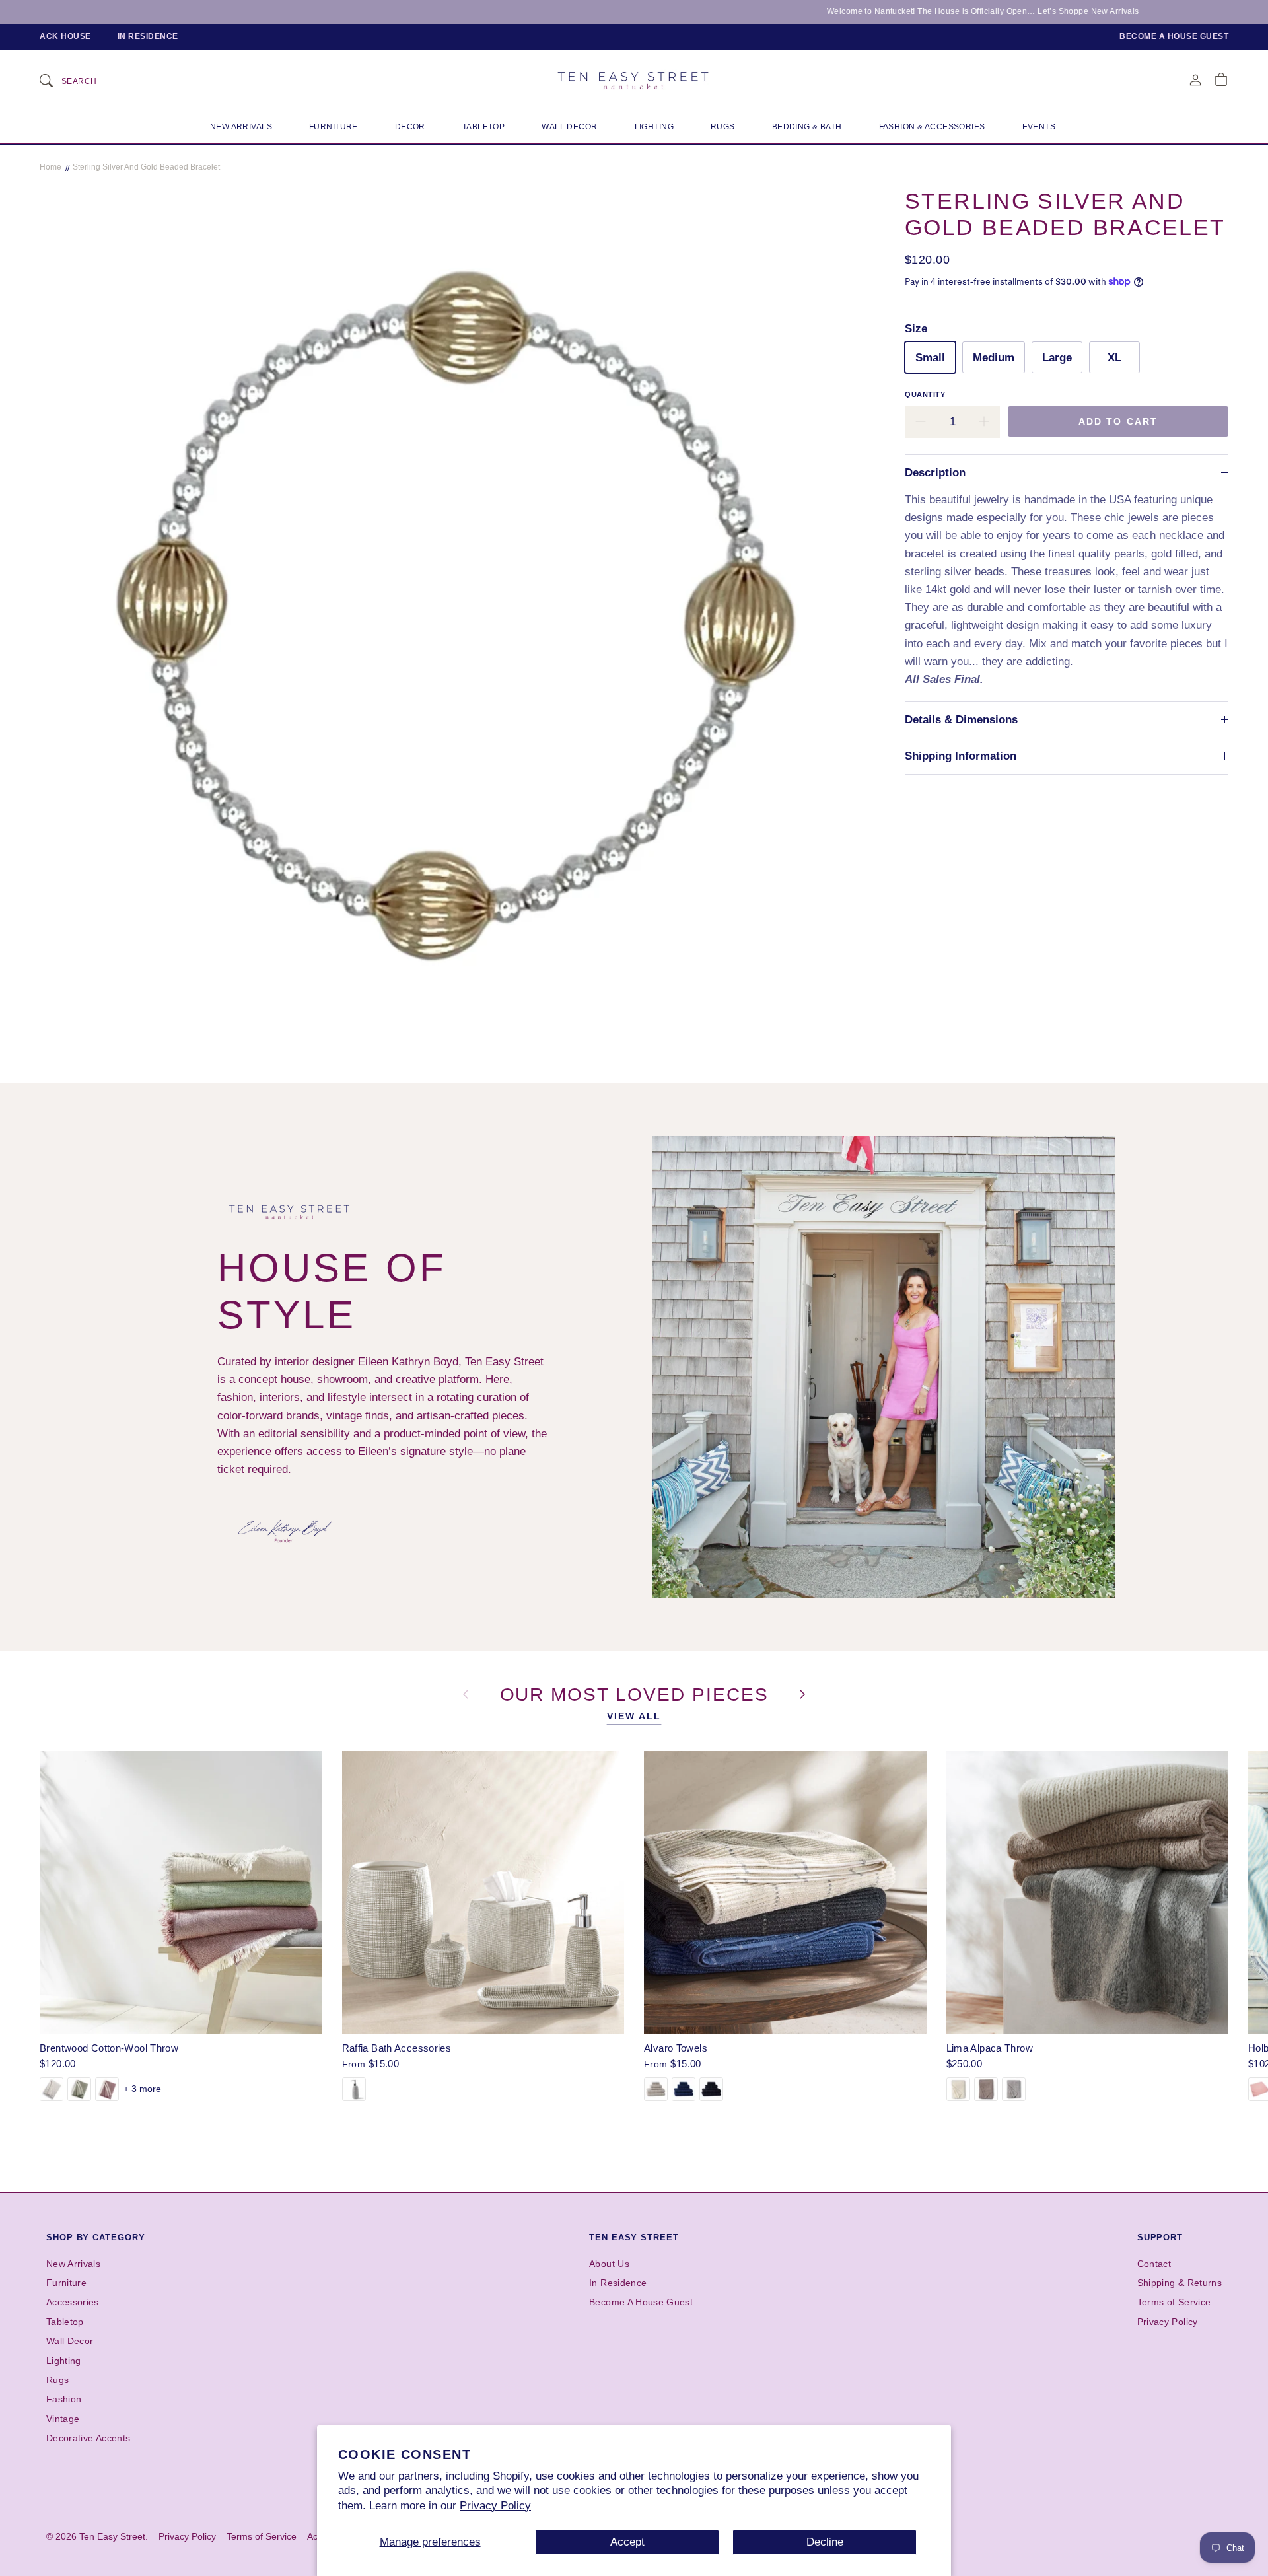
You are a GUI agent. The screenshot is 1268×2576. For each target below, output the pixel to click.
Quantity (925, 394)
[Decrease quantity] (921, 422)
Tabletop (483, 127)
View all (634, 1716)
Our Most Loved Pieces (638, 1694)
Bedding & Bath (807, 127)
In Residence (148, 36)
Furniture (334, 127)
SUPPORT (1160, 2237)
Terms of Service (1174, 2302)
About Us (609, 2264)
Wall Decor (569, 127)
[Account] (1195, 80)
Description (935, 473)
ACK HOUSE (65, 36)
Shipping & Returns (1180, 2283)
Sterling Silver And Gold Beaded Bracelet (146, 167)
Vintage (63, 2419)
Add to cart (1118, 421)
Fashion (64, 2399)
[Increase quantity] (984, 422)
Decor (410, 127)
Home (51, 167)
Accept (627, 2542)
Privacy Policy (495, 2506)
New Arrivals (241, 127)
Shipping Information (961, 756)
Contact (1154, 2264)
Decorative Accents (88, 2438)
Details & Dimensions (961, 720)
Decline (825, 2542)
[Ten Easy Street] (634, 80)
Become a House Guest (1174, 36)
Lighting (654, 127)
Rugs (723, 127)
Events (1039, 127)
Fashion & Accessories (932, 127)
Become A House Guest (641, 2302)
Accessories (73, 2302)
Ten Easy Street (634, 2237)
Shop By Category (96, 2237)
